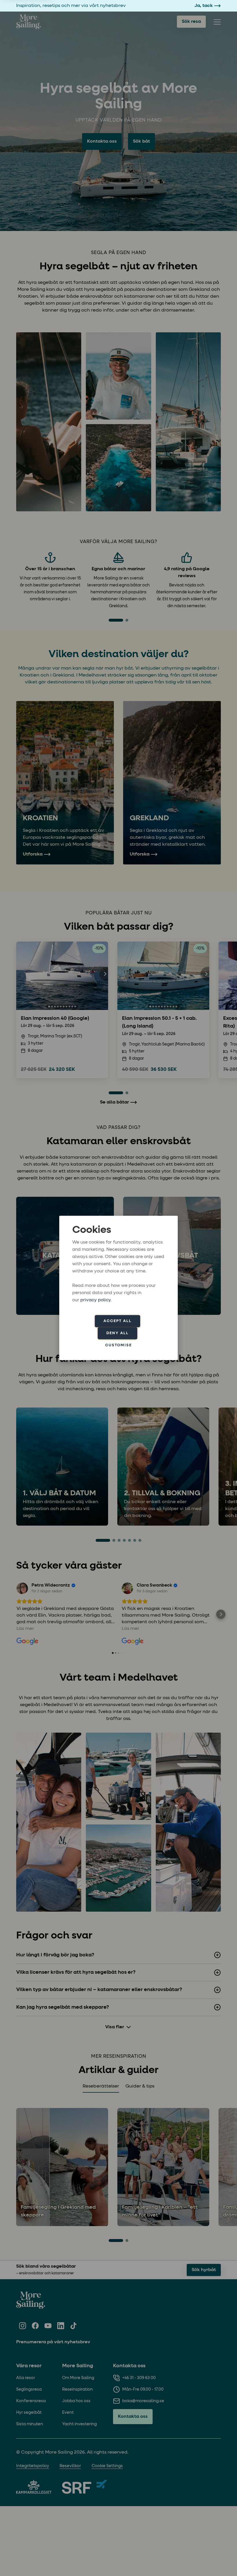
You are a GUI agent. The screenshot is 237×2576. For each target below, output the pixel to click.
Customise (118, 1345)
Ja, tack (204, 6)
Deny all (117, 1333)
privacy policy (96, 1300)
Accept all (117, 1321)
